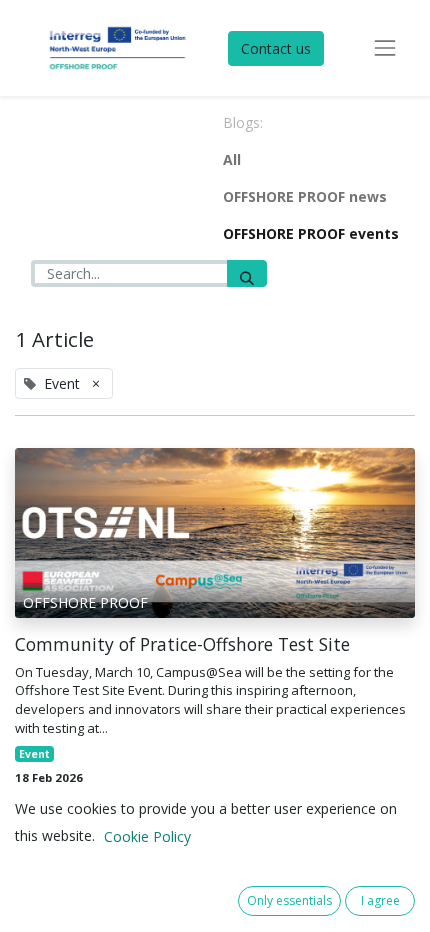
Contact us (276, 48)
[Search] (247, 273)
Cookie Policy (147, 836)
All (232, 159)
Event (34, 754)
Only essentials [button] (289, 900)
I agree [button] (380, 900)
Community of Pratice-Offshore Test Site (182, 644)
